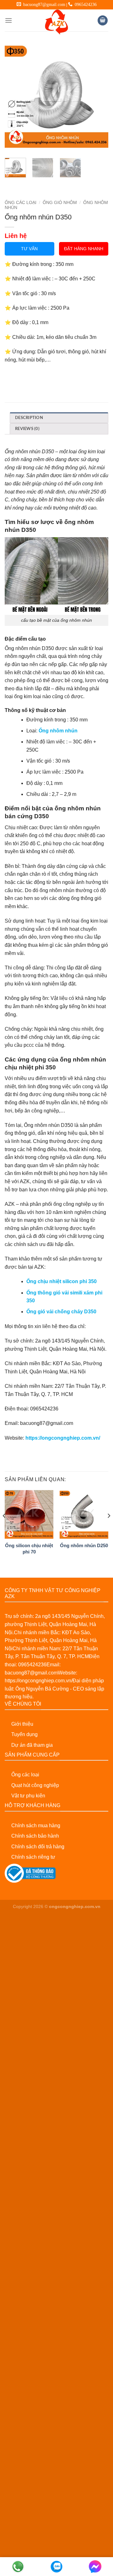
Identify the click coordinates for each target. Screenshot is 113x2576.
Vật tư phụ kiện (28, 1796)
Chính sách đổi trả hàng (38, 1847)
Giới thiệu (22, 1724)
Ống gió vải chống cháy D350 (61, 1312)
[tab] (59, 418)
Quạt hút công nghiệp (35, 1785)
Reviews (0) (27, 429)
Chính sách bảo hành (35, 1836)
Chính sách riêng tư (33, 1857)
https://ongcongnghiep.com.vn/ (63, 1438)
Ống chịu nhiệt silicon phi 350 (62, 1281)
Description (29, 418)
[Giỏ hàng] (103, 21)
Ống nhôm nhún (58, 731)
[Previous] (15, 96)
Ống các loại (25, 1775)
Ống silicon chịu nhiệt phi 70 (29, 1548)
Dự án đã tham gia (32, 1745)
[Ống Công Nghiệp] (56, 22)
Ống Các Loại (21, 203)
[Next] (98, 96)
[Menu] (8, 20)
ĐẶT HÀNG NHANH (84, 249)
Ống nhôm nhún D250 (84, 1545)
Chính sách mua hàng (36, 1826)
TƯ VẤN (29, 249)
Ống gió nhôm (60, 203)
